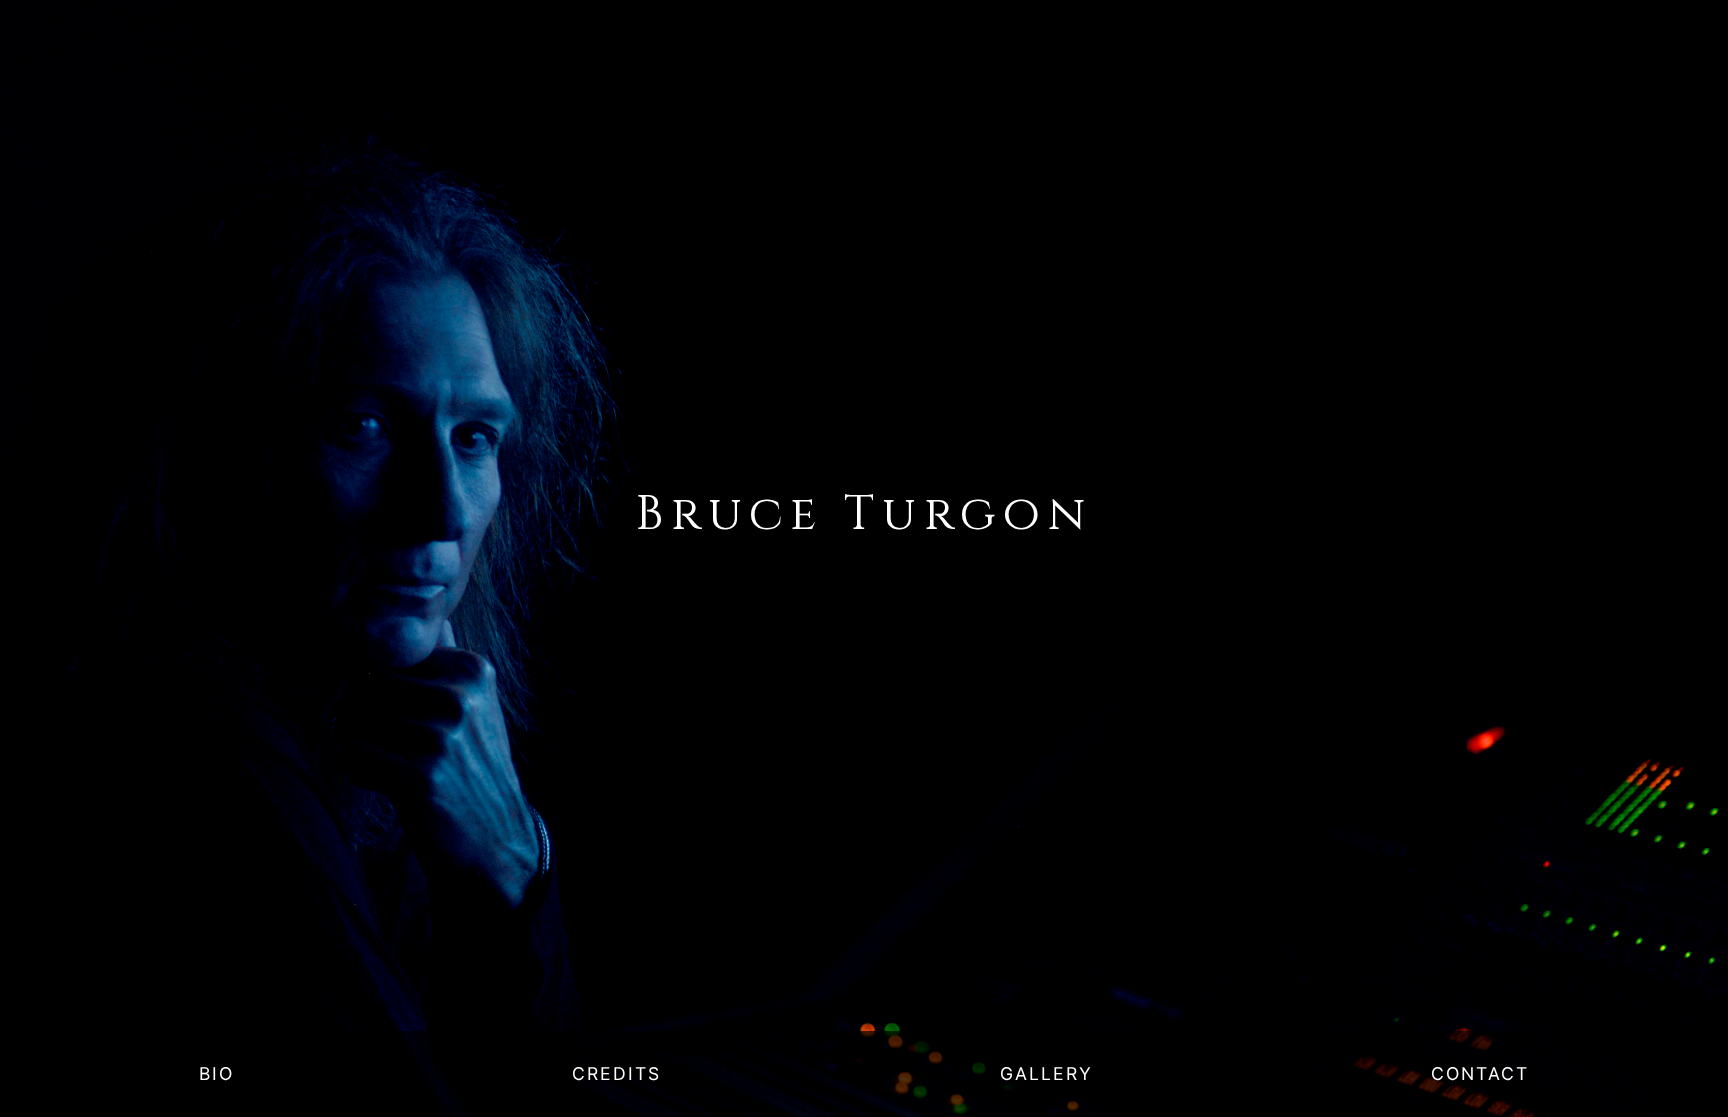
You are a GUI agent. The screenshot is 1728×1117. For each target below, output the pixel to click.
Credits (616, 1073)
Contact (1480, 1073)
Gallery (1046, 1073)
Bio (216, 1073)
